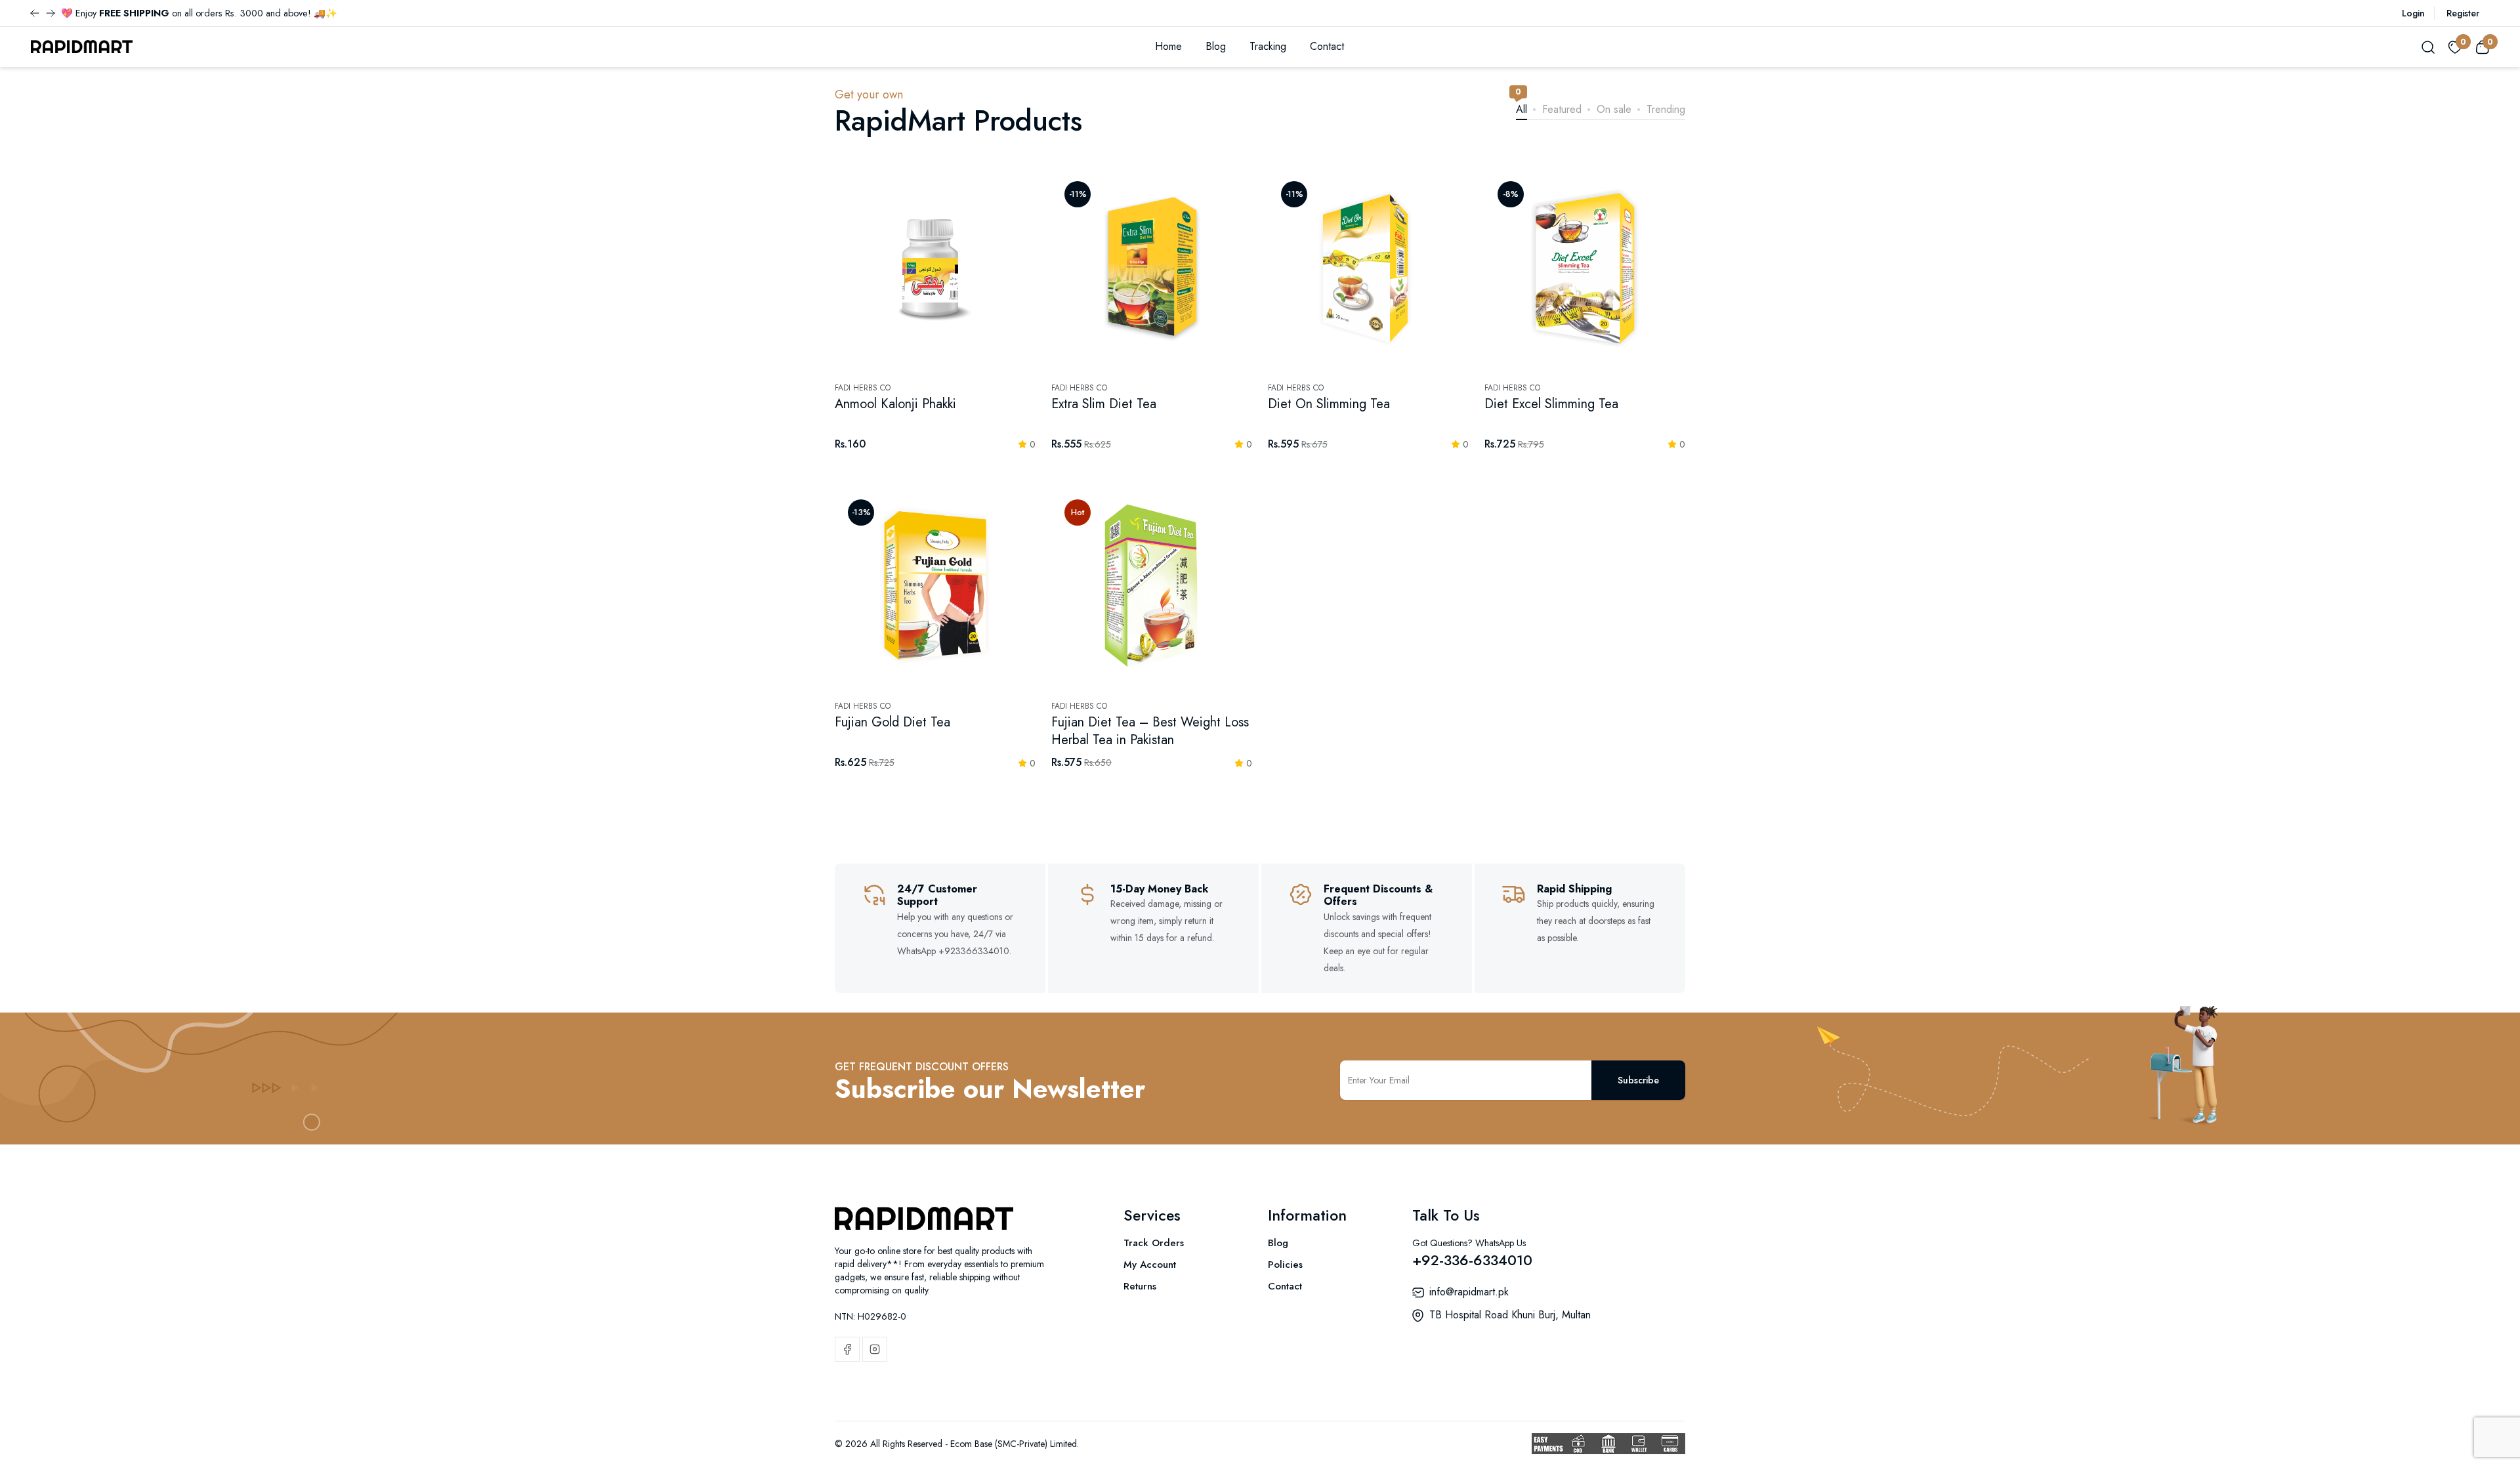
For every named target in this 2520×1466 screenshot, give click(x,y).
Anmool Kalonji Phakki (895, 404)
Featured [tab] (1562, 109)
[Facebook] (847, 1349)
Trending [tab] (1666, 109)
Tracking (1268, 46)
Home (1168, 46)
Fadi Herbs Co (863, 388)
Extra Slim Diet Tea (1104, 404)
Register (2463, 13)
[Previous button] (51, 13)
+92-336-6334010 (1472, 1260)
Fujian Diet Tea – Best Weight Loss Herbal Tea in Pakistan (1150, 731)
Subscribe (1638, 1080)
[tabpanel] (1260, 486)
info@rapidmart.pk (1469, 1292)
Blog (1216, 46)
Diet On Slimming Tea (1329, 404)
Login (2413, 13)
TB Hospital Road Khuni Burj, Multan (1510, 1315)
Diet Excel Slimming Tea (1551, 404)
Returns (1140, 1286)
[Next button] (35, 13)
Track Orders (1154, 1243)
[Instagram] (875, 1349)
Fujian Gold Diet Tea (892, 722)
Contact (1327, 46)
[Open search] (2428, 47)
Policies (1285, 1265)
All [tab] (1522, 109)
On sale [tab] (1614, 109)
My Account (1150, 1265)
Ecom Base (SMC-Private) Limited (1014, 1444)
